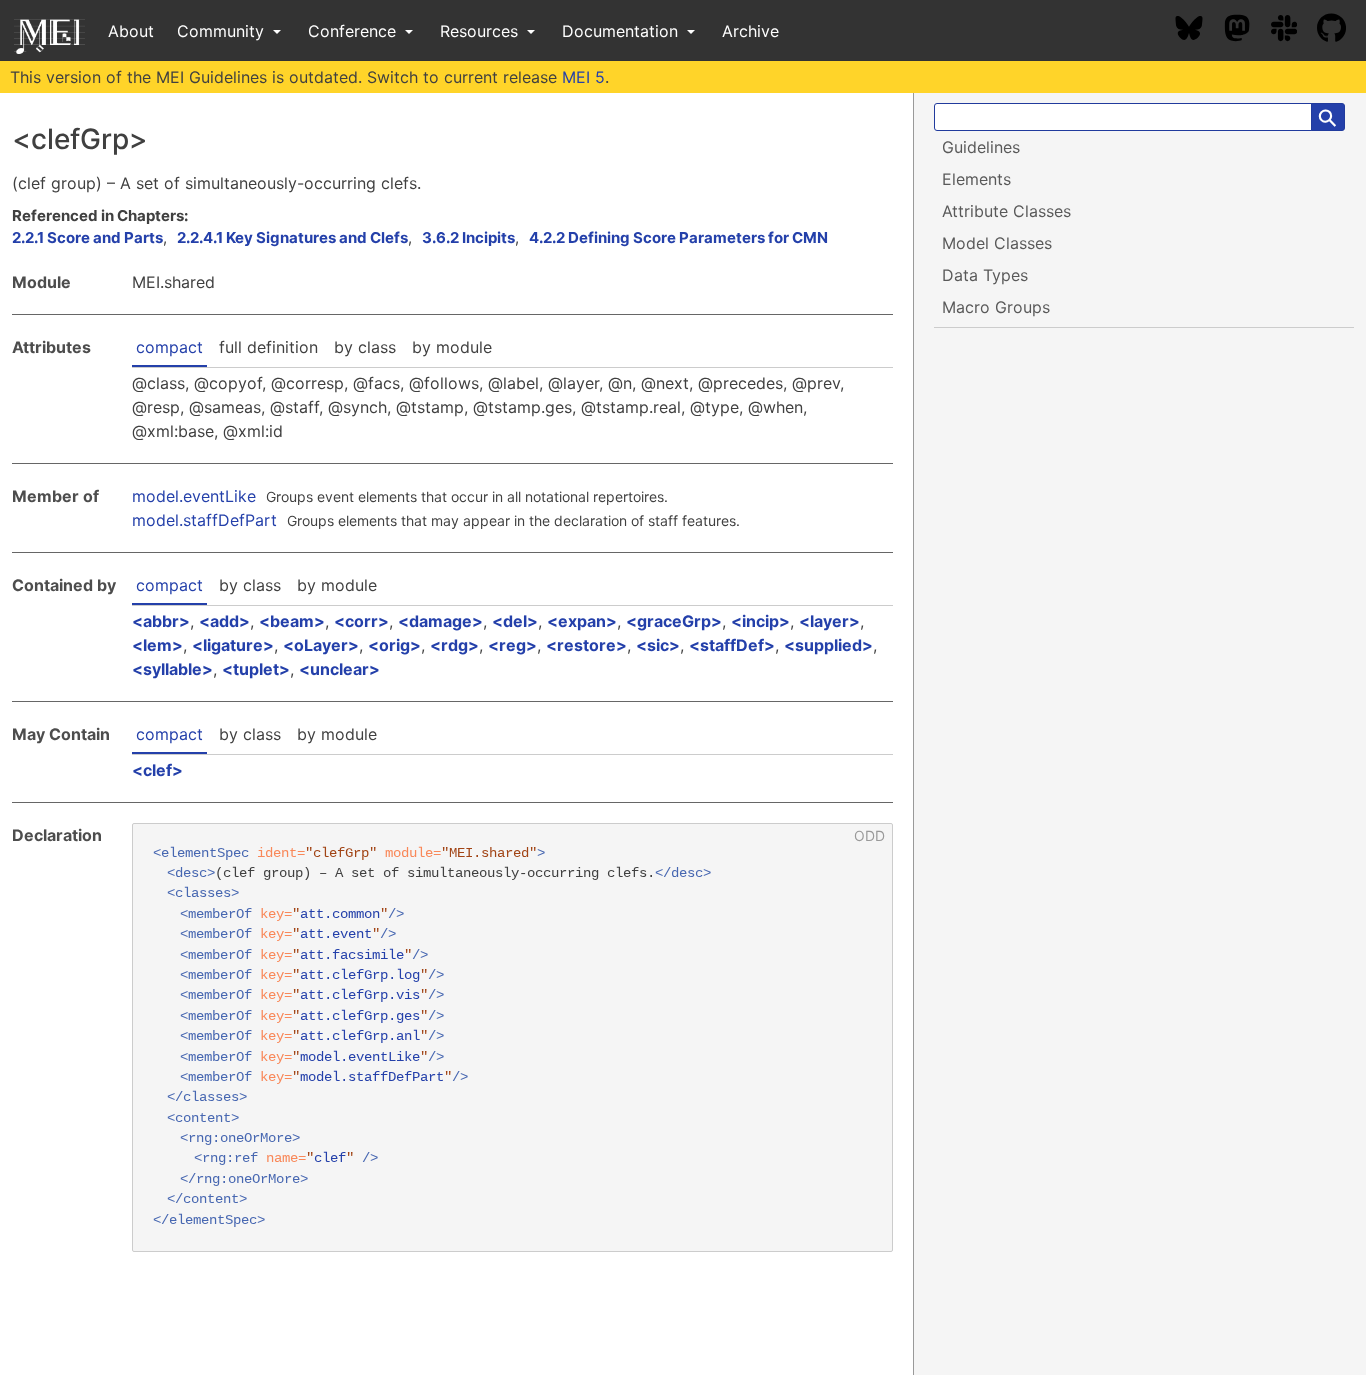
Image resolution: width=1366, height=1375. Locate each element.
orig (394, 645)
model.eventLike (194, 496)
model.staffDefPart (204, 520)
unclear (339, 669)
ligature (233, 645)
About (131, 31)
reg (512, 645)
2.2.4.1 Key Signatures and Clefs (292, 237)
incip (760, 621)
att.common (340, 914)
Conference (354, 31)
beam (292, 621)
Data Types (985, 275)
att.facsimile (352, 955)
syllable (172, 669)
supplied (828, 645)
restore (586, 645)
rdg (454, 645)
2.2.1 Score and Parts (87, 237)
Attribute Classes (1006, 211)
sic (658, 645)
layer (829, 621)
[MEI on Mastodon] (1247, 31)
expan (582, 621)
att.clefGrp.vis (360, 995)
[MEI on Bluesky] (1199, 31)
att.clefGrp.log (360, 975)
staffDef (732, 645)
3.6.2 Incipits (468, 237)
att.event (336, 934)
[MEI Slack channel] (1294, 31)
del (515, 621)
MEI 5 (583, 77)
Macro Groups (996, 307)
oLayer (321, 645)
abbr (161, 621)
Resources (481, 31)
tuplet (256, 669)
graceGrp (674, 621)
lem (157, 645)
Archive (750, 31)
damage (440, 621)
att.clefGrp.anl (360, 1036)
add (224, 621)
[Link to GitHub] (1341, 31)
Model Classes (997, 243)
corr (361, 621)
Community (223, 31)
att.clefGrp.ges (360, 1016)
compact (169, 347)
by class (365, 347)
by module (452, 347)
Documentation (622, 31)
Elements (976, 179)
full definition (268, 347)
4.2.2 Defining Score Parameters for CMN (678, 237)
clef (157, 770)
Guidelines (981, 147)
